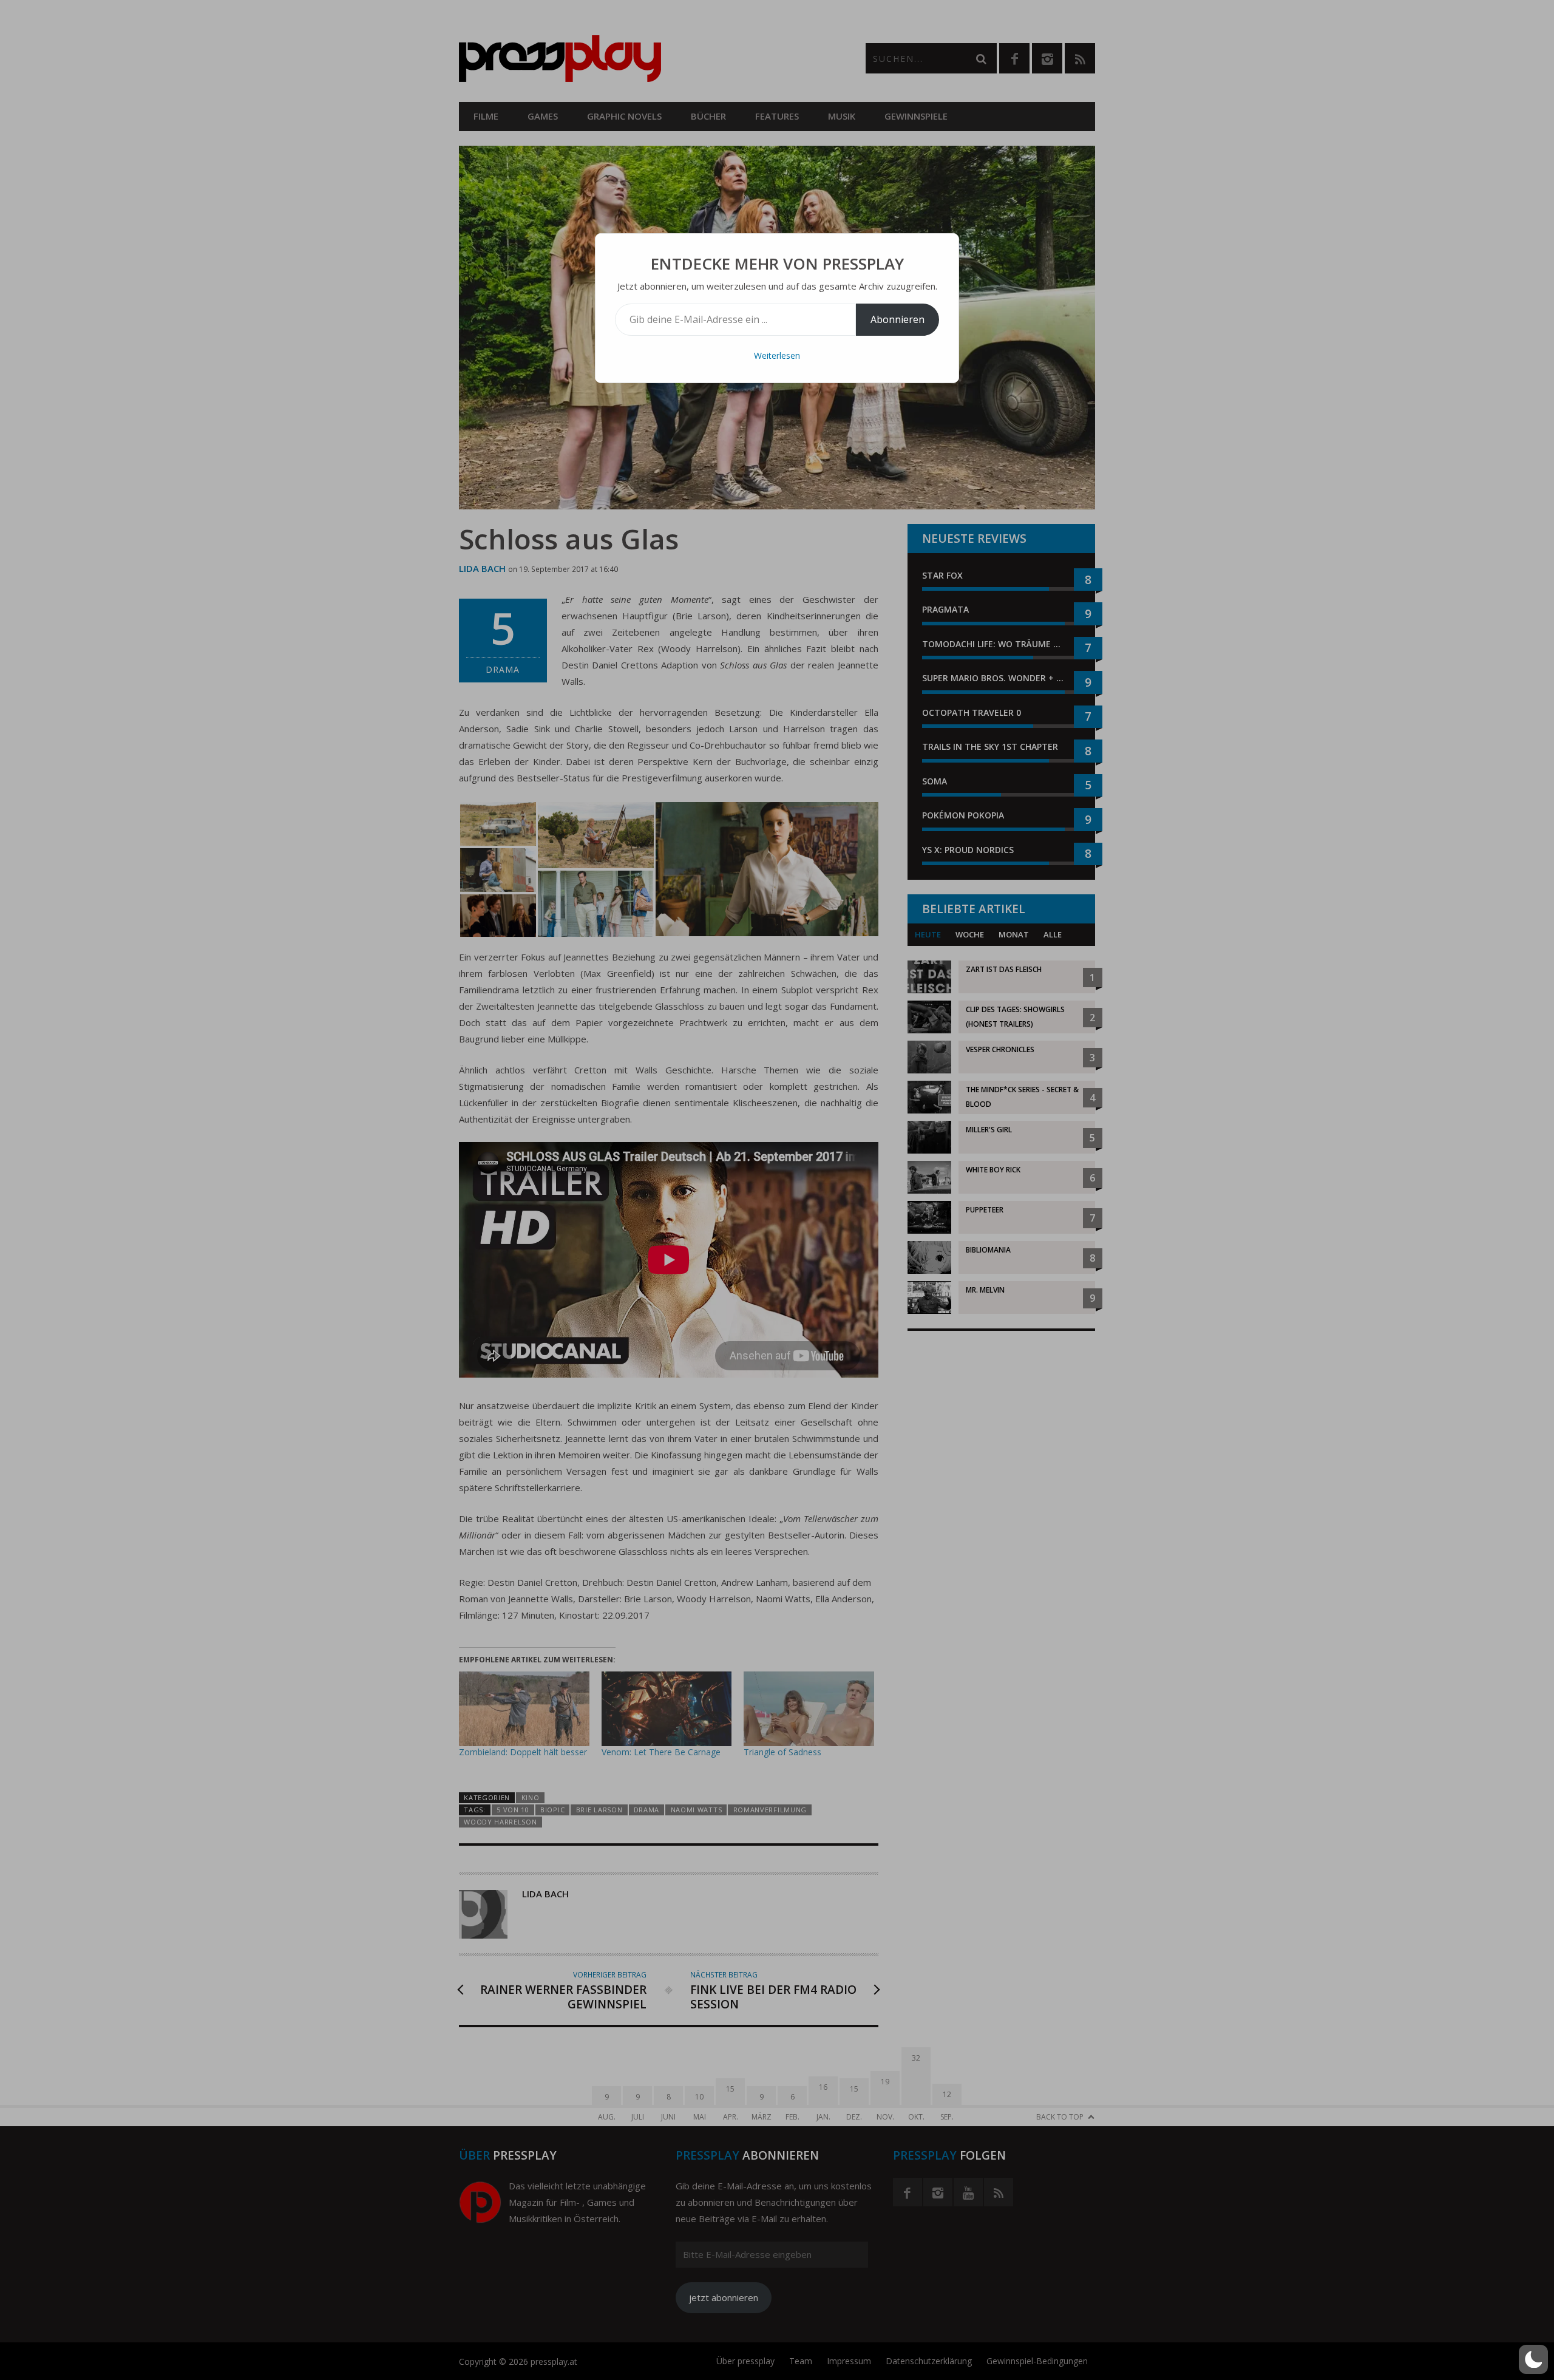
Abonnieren (897, 319)
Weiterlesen (777, 355)
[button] (1533, 2359)
